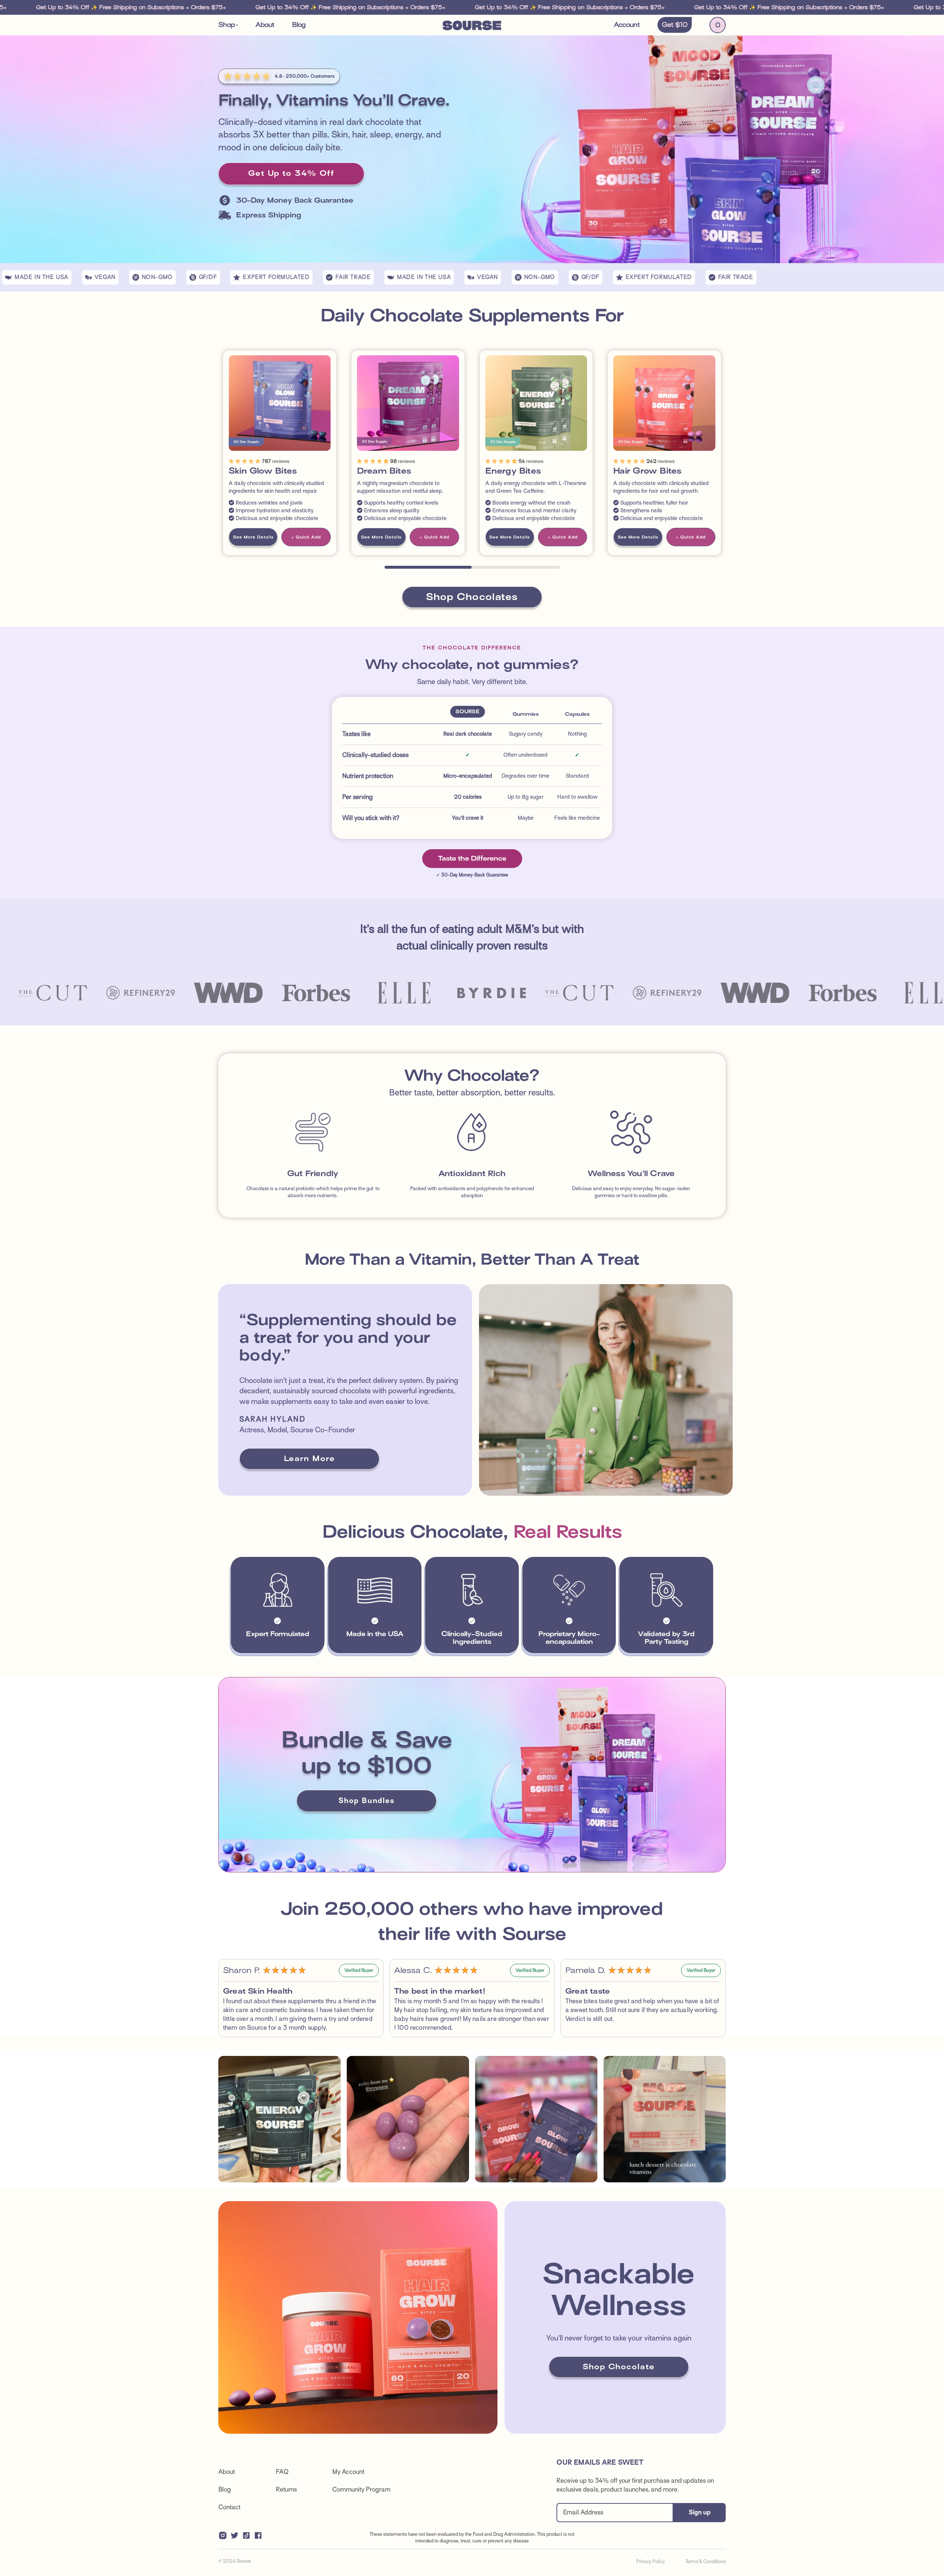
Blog (299, 25)
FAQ (282, 2472)
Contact (229, 2507)
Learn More (310, 1459)
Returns (286, 2490)
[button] (228, 25)
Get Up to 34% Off (291, 173)
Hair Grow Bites (647, 471)
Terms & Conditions (706, 2561)
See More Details (253, 537)
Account (627, 25)
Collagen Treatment (785, 471)
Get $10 (675, 25)
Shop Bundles (367, 1801)
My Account (348, 2472)
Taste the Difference (472, 858)
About (265, 25)
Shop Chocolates (472, 597)
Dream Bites (384, 471)
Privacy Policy (650, 2561)
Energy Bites (513, 471)
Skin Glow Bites (263, 471)
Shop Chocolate (619, 2367)
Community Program (361, 2490)
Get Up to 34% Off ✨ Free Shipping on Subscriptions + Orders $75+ (271, 7)
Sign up (700, 2512)
